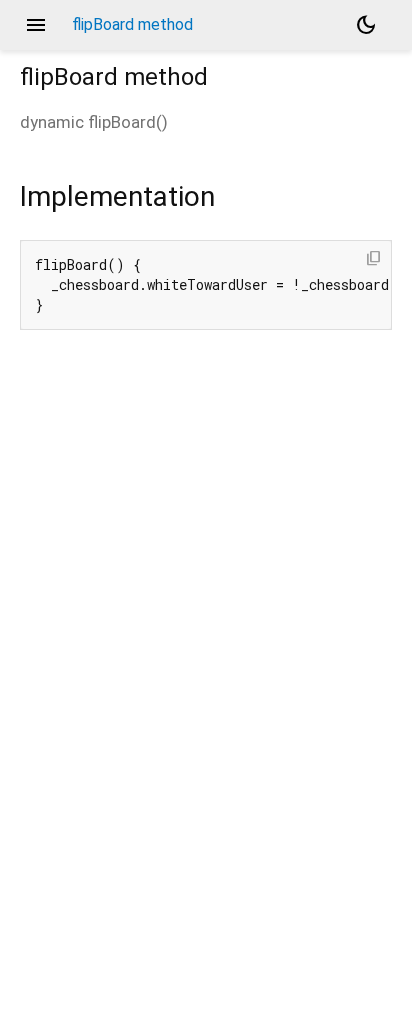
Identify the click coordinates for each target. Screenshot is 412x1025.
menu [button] (36, 25)
